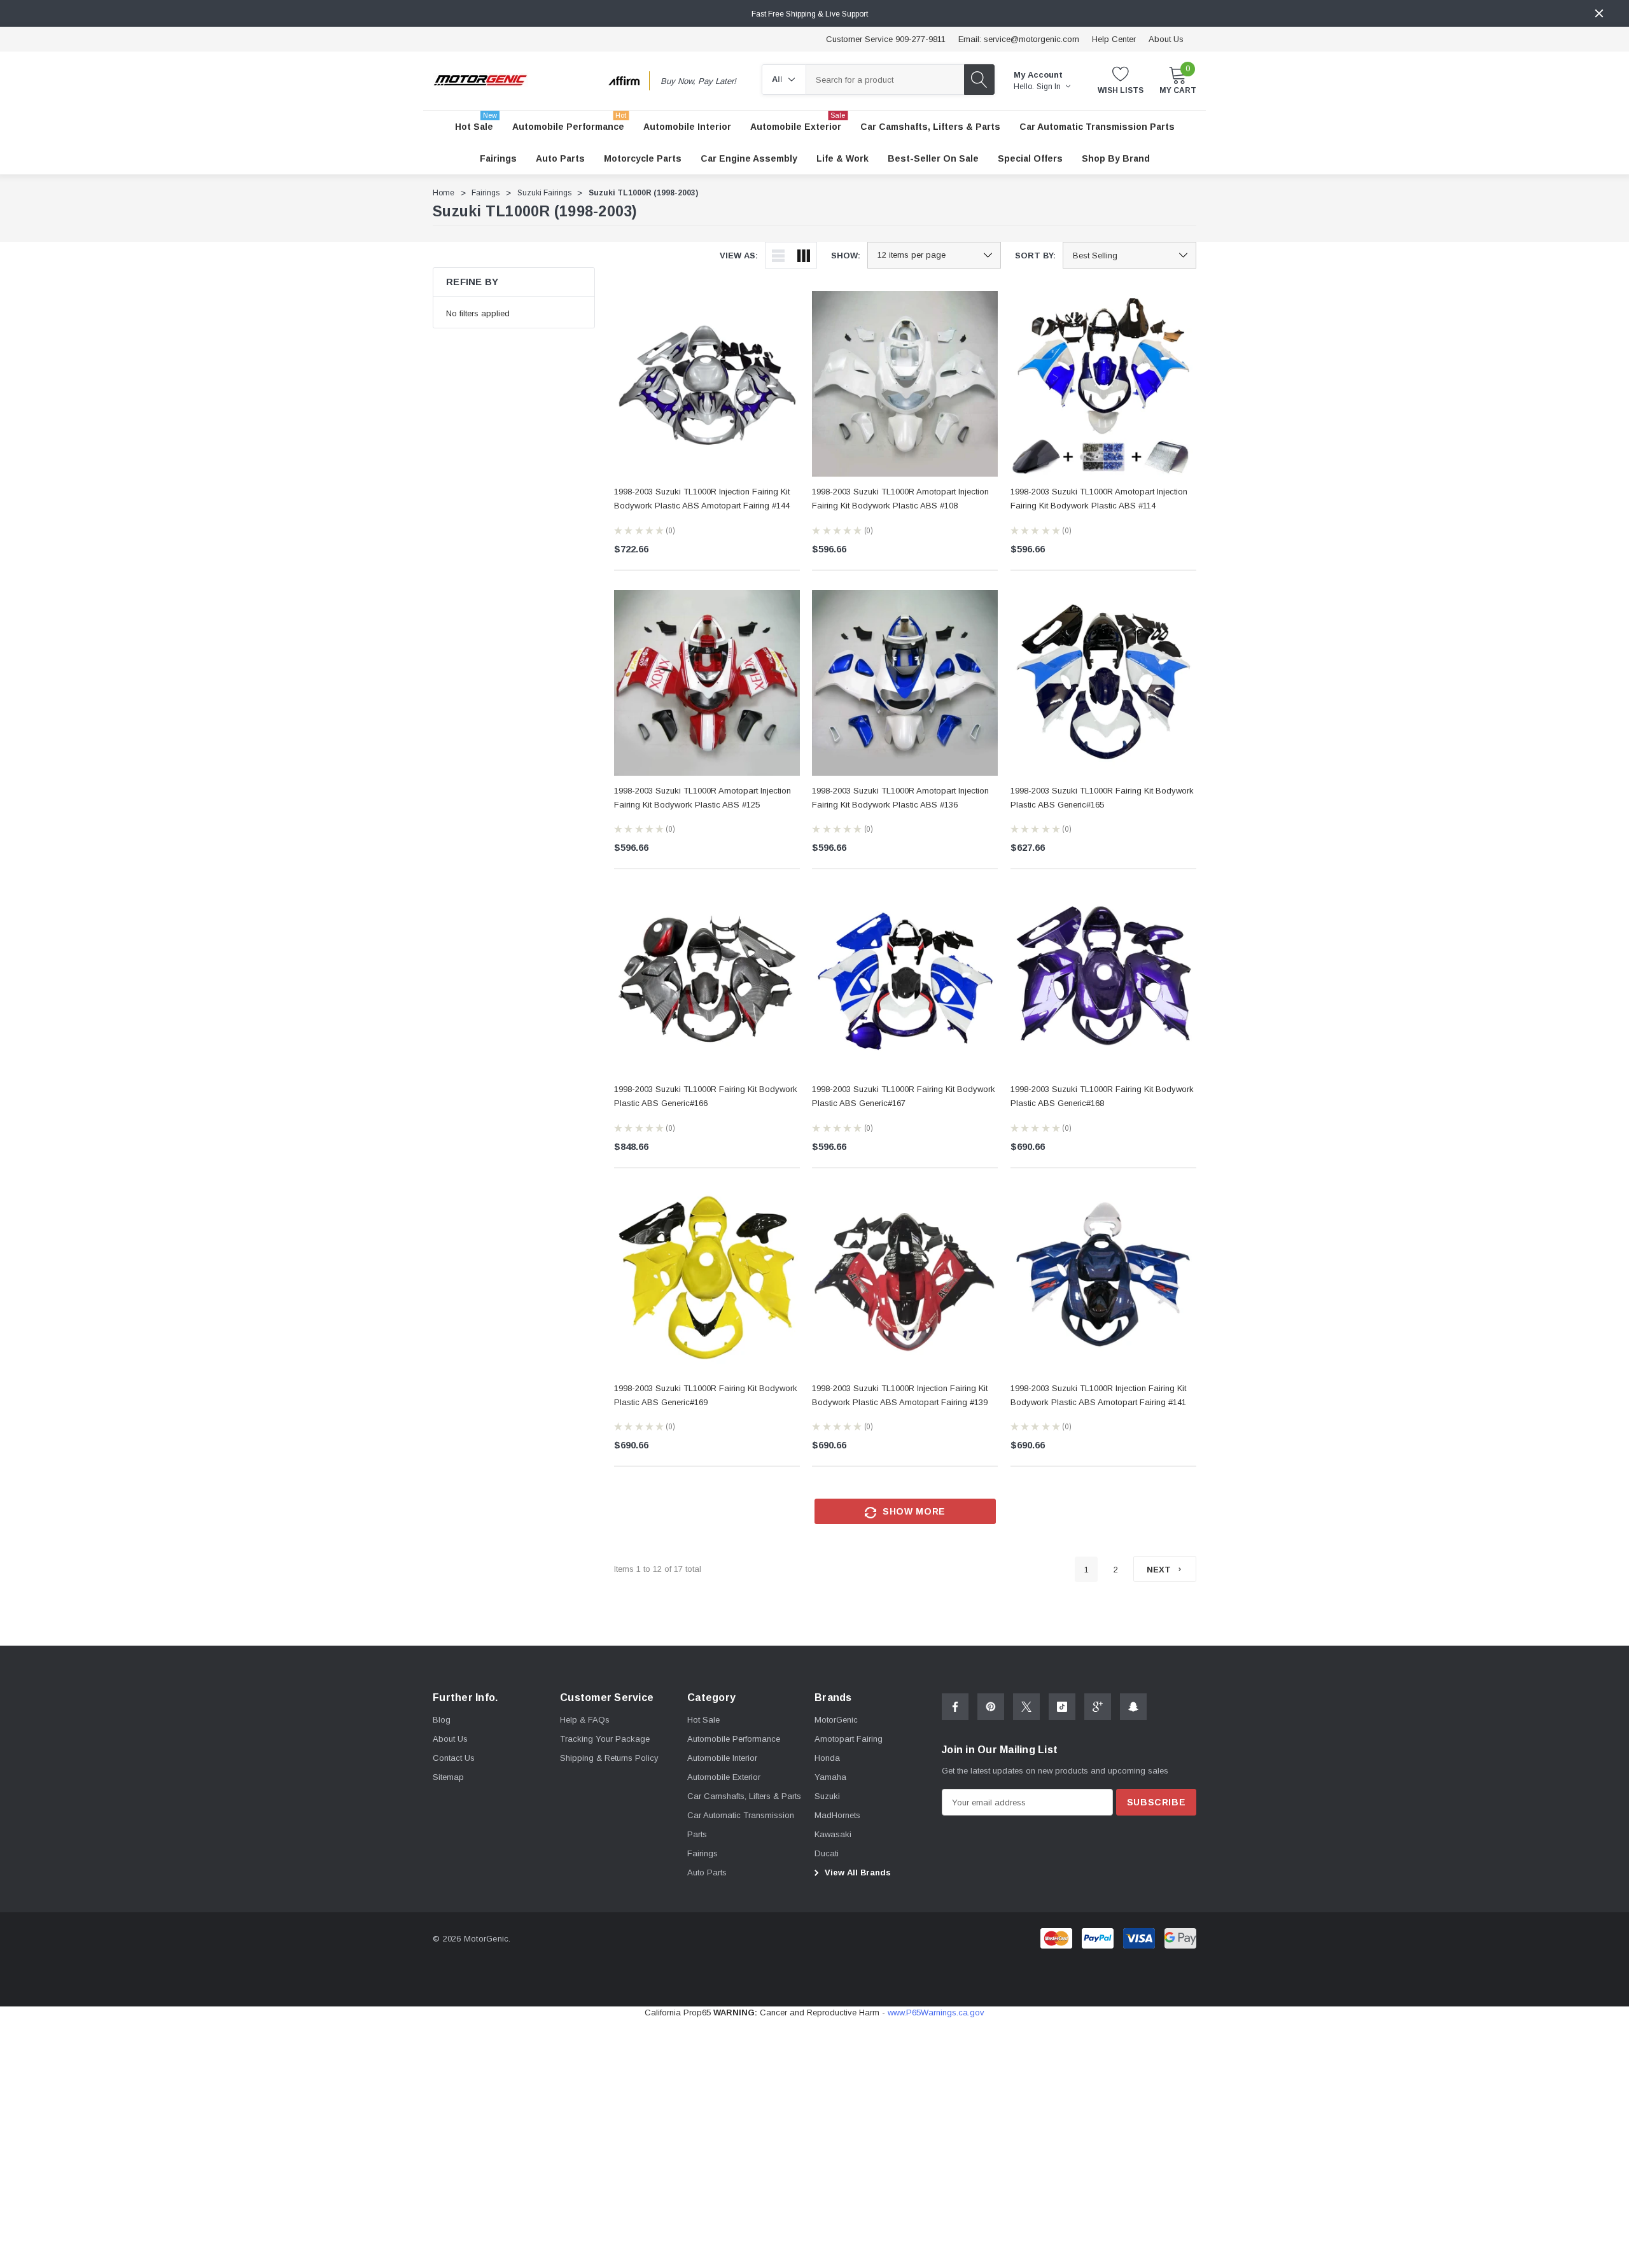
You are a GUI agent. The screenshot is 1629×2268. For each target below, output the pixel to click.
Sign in (1050, 87)
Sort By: (1035, 255)
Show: (846, 255)
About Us (1166, 39)
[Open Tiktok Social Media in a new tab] (1062, 1707)
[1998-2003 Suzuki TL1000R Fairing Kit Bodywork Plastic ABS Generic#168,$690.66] (1103, 981)
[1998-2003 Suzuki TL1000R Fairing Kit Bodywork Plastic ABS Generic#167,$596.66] (905, 981)
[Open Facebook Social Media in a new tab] (955, 1707)
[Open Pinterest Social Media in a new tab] (991, 1707)
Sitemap (448, 1777)
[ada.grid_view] (804, 255)
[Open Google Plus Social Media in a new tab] (1098, 1707)
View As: (739, 255)
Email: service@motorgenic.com (1019, 39)
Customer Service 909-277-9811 (886, 39)
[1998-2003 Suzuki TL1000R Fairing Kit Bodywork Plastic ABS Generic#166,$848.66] (707, 981)
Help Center (1114, 39)
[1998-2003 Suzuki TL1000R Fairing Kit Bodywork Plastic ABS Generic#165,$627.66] (1103, 683)
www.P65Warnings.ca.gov (936, 2012)
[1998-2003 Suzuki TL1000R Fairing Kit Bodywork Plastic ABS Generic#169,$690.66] (707, 1280)
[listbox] (1129, 255)
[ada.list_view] (778, 255)
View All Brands (856, 1872)
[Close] (1599, 13)
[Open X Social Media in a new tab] (1026, 1707)
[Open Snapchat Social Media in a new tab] (1133, 1707)
